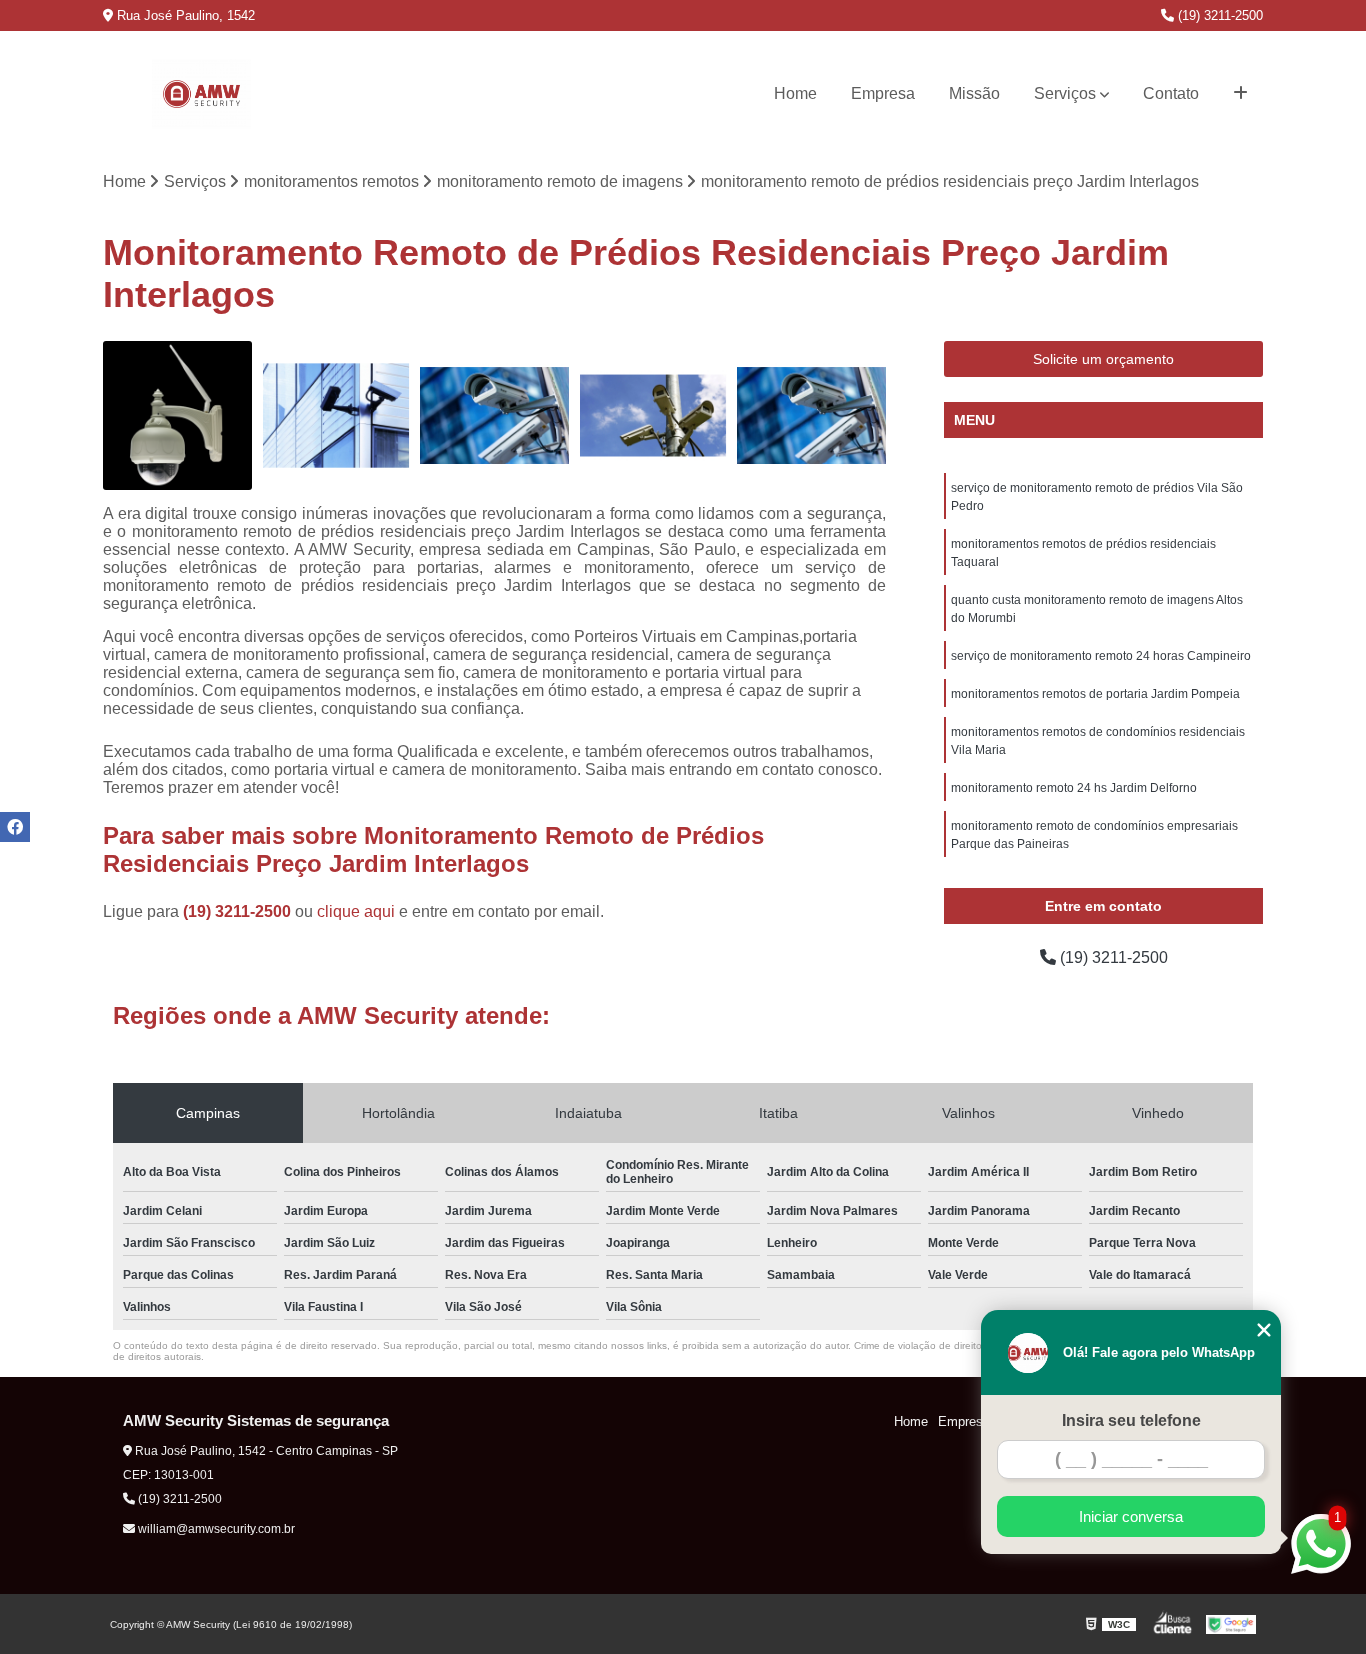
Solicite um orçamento (1103, 359)
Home (795, 93)
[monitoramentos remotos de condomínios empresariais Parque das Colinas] (494, 415)
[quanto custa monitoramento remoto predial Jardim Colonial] (653, 415)
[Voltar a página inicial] (201, 94)
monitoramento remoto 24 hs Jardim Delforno (1074, 788)
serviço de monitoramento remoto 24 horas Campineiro (1101, 656)
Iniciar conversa (1131, 1516)
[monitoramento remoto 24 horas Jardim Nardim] (177, 415)
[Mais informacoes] (1240, 94)
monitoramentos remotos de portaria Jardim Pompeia (1095, 694)
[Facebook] (15, 827)
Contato (1171, 93)
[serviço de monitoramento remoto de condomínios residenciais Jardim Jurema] (811, 415)
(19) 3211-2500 (1218, 15)
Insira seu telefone (1131, 1420)
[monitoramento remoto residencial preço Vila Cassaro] (336, 415)
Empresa (883, 93)
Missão (974, 93)
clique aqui (356, 911)
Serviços (1065, 93)
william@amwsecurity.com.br (215, 1529)
